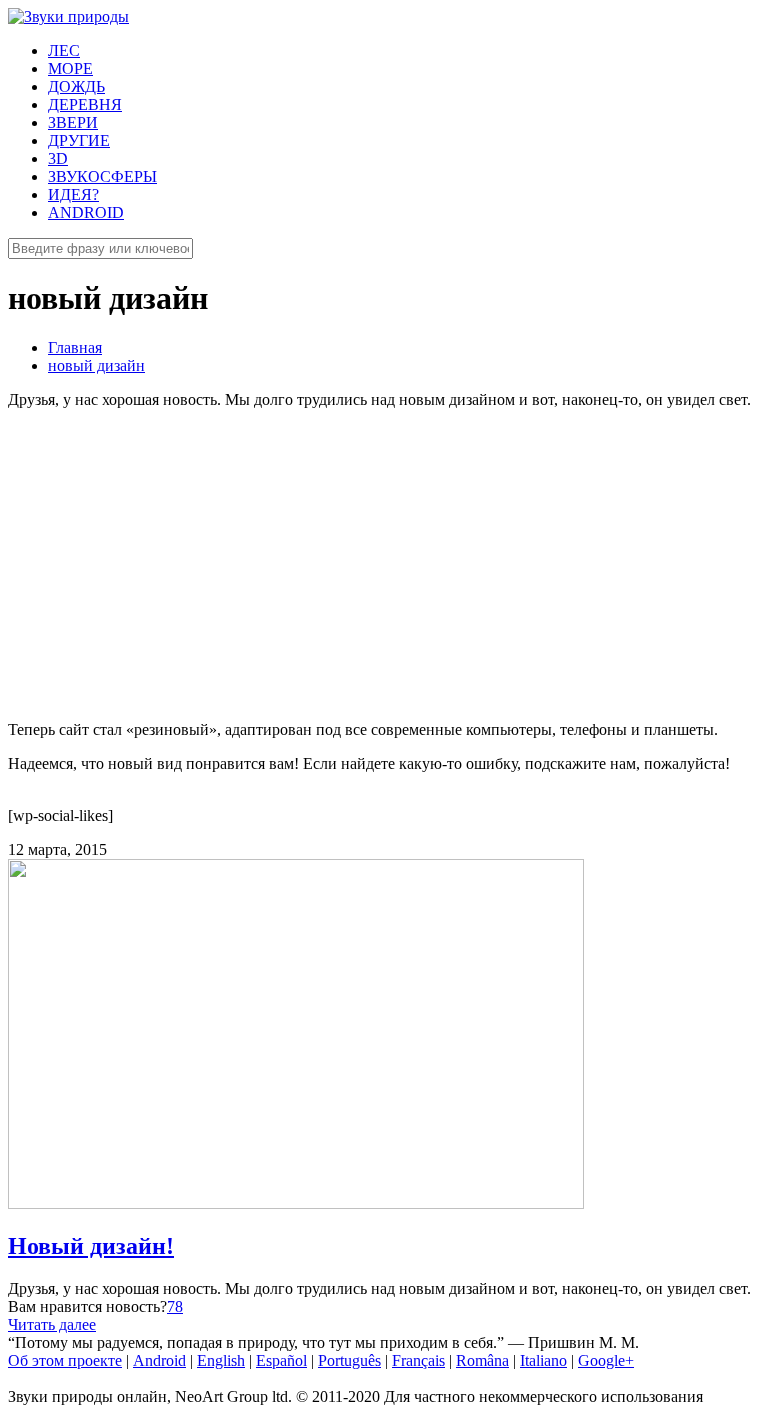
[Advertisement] (384, 565)
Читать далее (52, 1324)
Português (349, 1360)
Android (159, 1360)
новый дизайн (96, 365)
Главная (75, 347)
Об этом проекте (65, 1360)
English (221, 1360)
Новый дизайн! (91, 1246)
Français (418, 1360)
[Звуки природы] (68, 16)
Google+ (606, 1360)
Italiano (543, 1360)
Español (281, 1360)
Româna (482, 1360)
